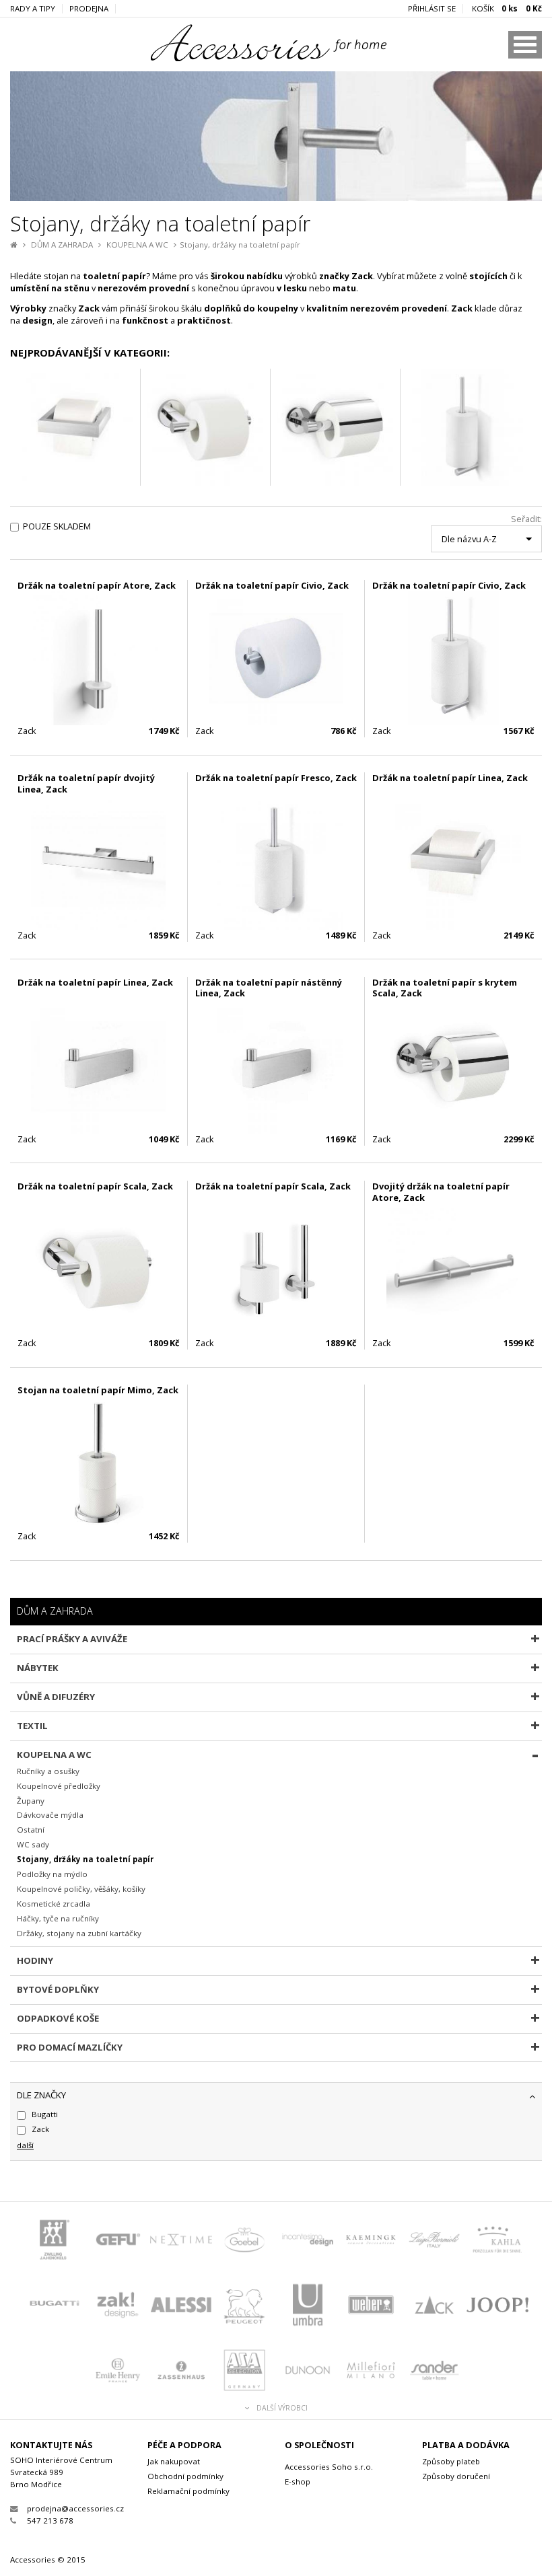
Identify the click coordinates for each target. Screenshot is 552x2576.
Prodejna (89, 9)
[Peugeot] (244, 2307)
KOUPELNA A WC (137, 245)
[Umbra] (308, 2307)
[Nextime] (181, 2241)
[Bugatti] (55, 2307)
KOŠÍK (507, 9)
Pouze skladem (57, 526)
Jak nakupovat (174, 2461)
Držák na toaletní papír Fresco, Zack (276, 778)
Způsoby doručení (456, 2476)
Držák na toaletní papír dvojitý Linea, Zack (86, 783)
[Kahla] (497, 2241)
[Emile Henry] (118, 2372)
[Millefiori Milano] (371, 2372)
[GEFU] (118, 2241)
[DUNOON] (308, 2372)
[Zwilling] (55, 2241)
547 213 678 (50, 2520)
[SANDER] (434, 2372)
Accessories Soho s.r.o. (329, 2467)
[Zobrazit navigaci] (525, 45)
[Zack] (434, 2307)
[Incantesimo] (308, 2241)
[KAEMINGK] (371, 2241)
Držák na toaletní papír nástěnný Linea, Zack (269, 988)
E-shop (298, 2481)
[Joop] (497, 2307)
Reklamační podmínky (188, 2491)
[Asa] (244, 2372)
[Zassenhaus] (181, 2372)
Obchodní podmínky (185, 2476)
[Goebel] (244, 2241)
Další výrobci (282, 2408)
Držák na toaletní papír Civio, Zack (272, 585)
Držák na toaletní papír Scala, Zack (95, 1186)
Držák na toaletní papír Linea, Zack (450, 778)
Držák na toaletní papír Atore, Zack (97, 585)
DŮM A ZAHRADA (62, 245)
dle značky (41, 2095)
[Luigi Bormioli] (434, 2241)
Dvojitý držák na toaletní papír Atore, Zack (441, 1192)
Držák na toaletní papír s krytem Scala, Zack (445, 988)
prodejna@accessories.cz (75, 2508)
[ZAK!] (118, 2307)
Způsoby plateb (451, 2461)
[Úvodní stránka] (249, 58)
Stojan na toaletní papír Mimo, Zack (98, 1390)
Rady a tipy (33, 9)
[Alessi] (181, 2307)
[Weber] (371, 2307)
